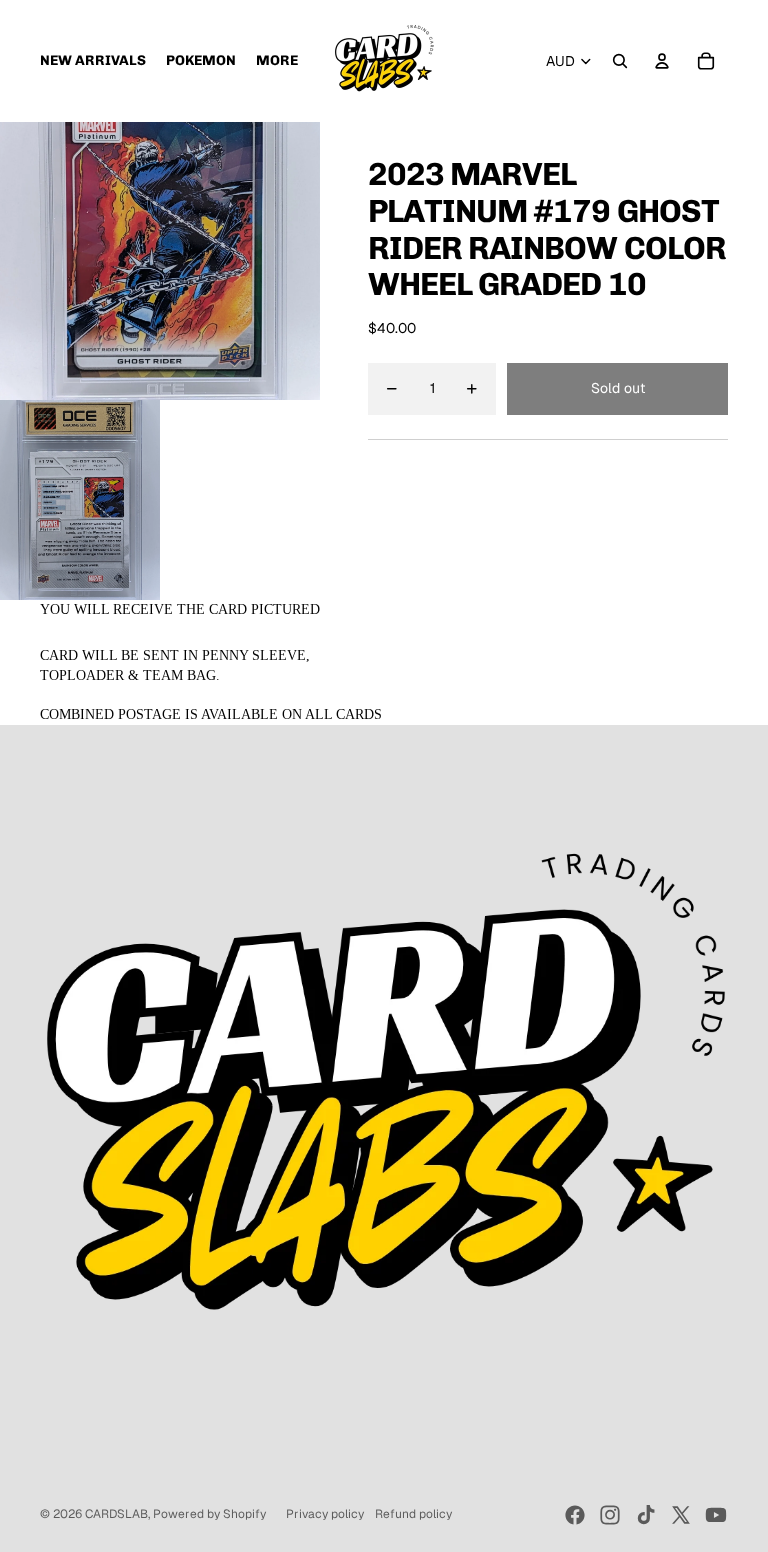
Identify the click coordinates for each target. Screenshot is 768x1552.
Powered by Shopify (209, 1514)
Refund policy (413, 1514)
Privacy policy (325, 1514)
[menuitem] (277, 61)
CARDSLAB (116, 1514)
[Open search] (620, 61)
